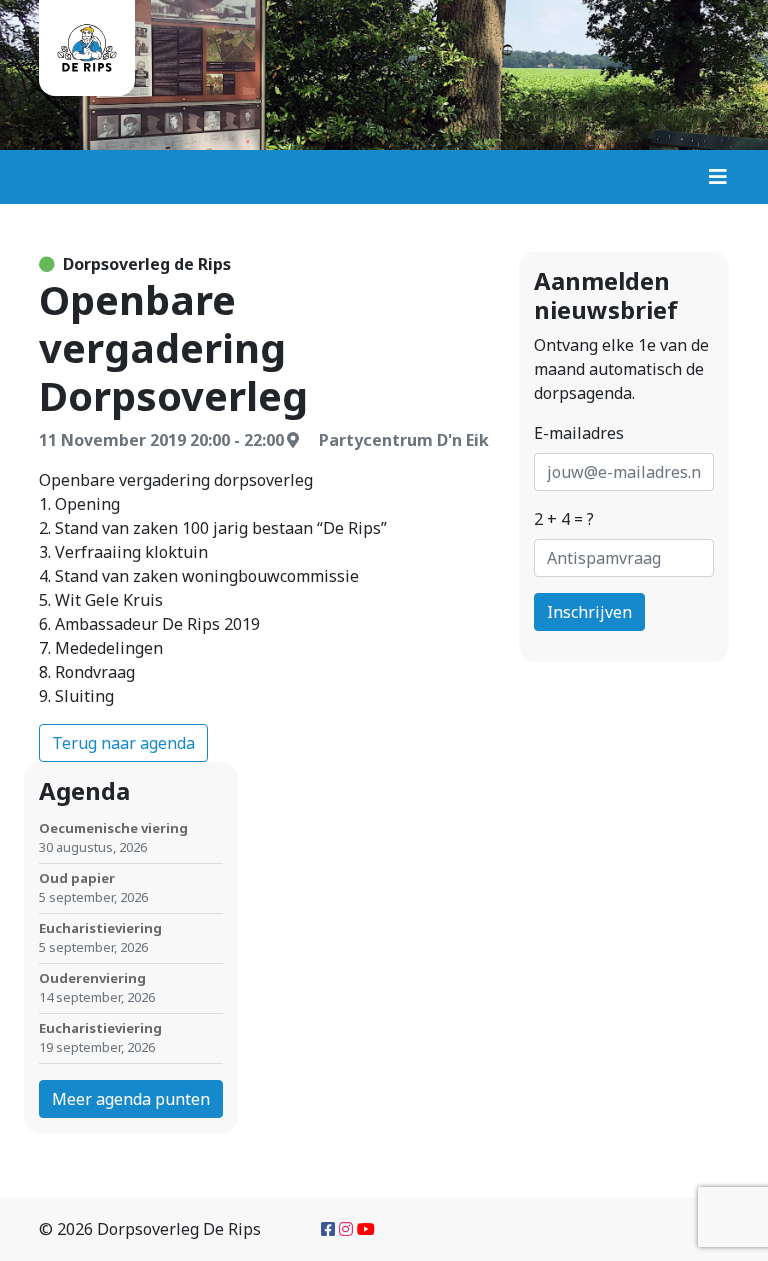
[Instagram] (346, 1229)
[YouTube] (366, 1229)
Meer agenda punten (131, 1099)
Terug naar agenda (123, 743)
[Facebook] (328, 1229)
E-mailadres (579, 433)
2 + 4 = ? (564, 519)
